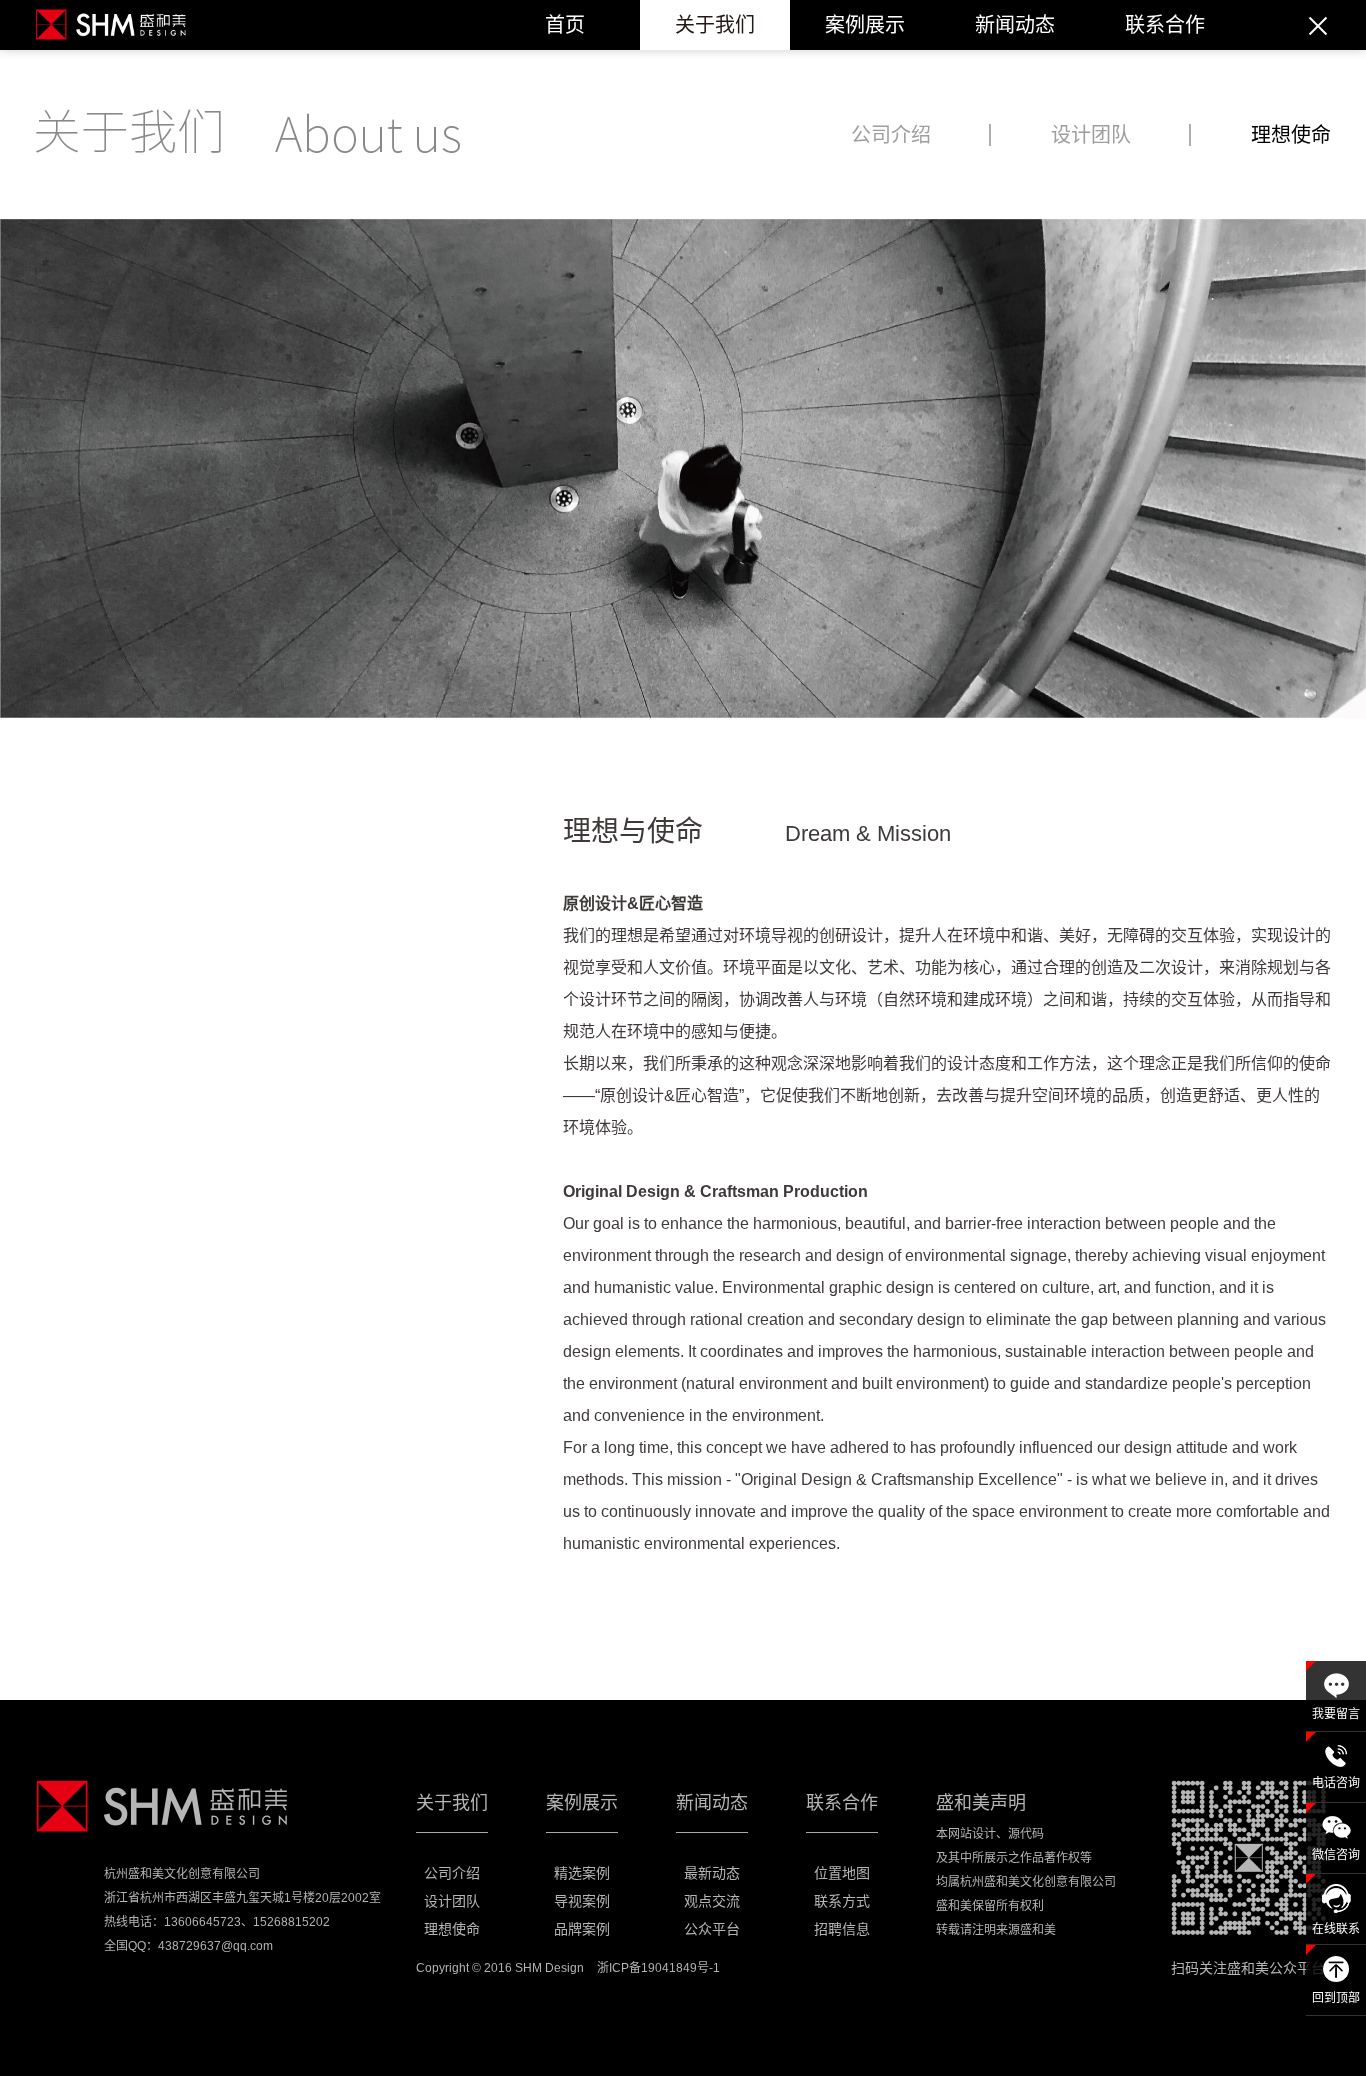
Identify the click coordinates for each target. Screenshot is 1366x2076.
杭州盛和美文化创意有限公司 (182, 1874)
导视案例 (582, 1901)
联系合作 (1165, 25)
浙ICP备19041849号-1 (658, 1968)
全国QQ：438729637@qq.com (188, 1946)
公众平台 (712, 1929)
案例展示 (865, 25)
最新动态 (712, 1873)
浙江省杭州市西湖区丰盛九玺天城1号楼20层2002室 (242, 1898)
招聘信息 (842, 1929)
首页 (565, 25)
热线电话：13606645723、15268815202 (217, 1922)
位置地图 (842, 1873)
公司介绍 (891, 135)
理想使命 (1291, 135)
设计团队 (1091, 135)
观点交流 (712, 1901)
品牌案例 (582, 1929)
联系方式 (842, 1901)
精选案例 (582, 1873)
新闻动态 (1015, 25)
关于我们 (715, 25)
